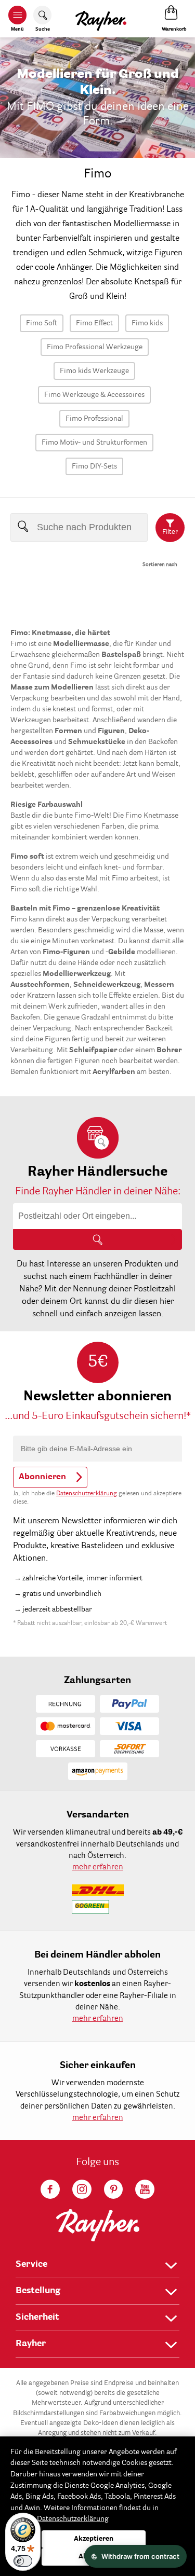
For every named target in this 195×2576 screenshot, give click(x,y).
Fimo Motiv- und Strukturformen (94, 443)
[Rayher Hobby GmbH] (101, 19)
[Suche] (97, 1239)
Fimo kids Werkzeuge (94, 371)
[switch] (23, 2561)
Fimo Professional (94, 419)
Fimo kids (147, 323)
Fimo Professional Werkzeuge (95, 347)
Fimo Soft (42, 323)
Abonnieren (42, 1477)
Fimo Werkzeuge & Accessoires (94, 395)
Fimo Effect (94, 323)
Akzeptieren (94, 2539)
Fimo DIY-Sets (94, 466)
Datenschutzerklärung (87, 1494)
